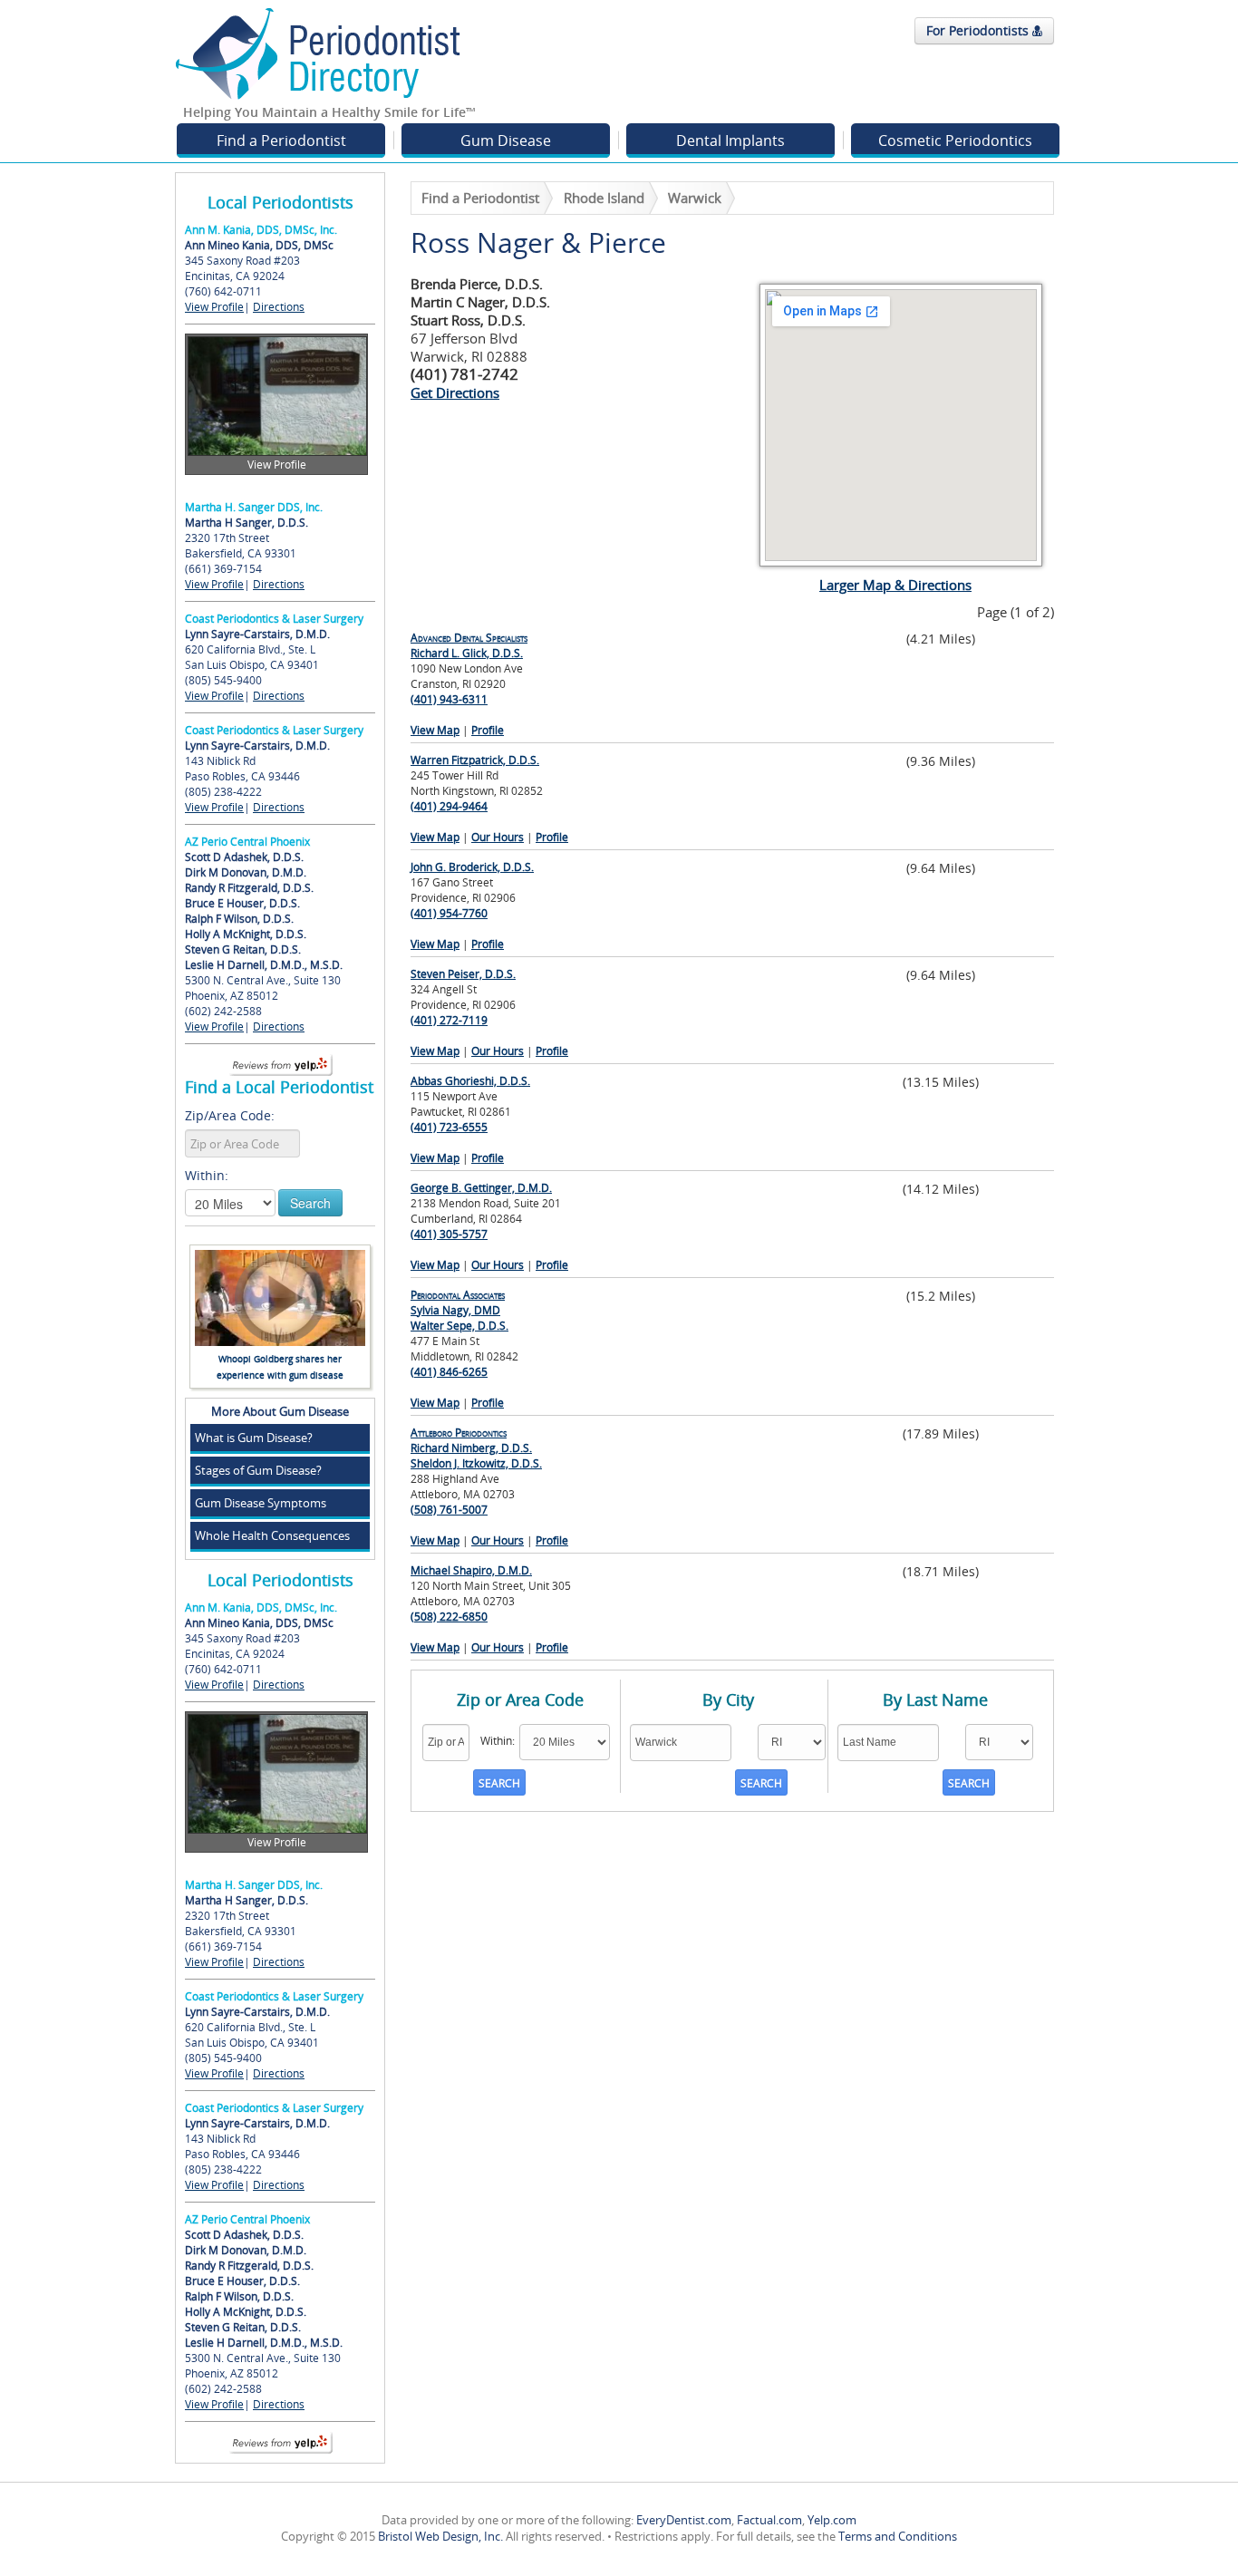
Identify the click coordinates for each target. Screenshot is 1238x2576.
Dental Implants (730, 140)
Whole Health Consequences (272, 1535)
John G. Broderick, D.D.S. (472, 867)
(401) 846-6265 (449, 1372)
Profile (488, 730)
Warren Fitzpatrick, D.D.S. (475, 760)
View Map (435, 730)
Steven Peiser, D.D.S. (463, 974)
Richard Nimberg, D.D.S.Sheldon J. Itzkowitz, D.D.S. (476, 1448)
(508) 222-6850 (449, 1617)
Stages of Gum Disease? (258, 1470)
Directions (279, 307)
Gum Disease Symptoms (261, 1503)
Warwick (695, 198)
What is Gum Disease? (254, 1438)
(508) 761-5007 (449, 1510)
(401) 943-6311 (449, 699)
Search (310, 1203)
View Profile (214, 307)
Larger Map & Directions (895, 585)
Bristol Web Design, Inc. (440, 2536)
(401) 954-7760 (449, 913)
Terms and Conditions (898, 2536)
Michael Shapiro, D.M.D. (471, 1570)
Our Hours (498, 837)
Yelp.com (832, 2520)
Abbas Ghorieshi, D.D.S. (470, 1081)
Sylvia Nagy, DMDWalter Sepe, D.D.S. (459, 1310)
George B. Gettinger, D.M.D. (481, 1188)
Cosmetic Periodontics (955, 140)
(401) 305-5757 (449, 1234)
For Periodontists (979, 30)
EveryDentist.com (684, 2520)
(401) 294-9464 (449, 806)
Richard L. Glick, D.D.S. (469, 645)
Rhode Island (604, 198)
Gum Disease (506, 140)
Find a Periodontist (281, 140)
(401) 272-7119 (449, 1020)
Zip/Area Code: (230, 1115)
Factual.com (769, 2520)
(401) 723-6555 (449, 1127)
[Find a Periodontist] (318, 53)
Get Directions (455, 392)
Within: (207, 1175)
